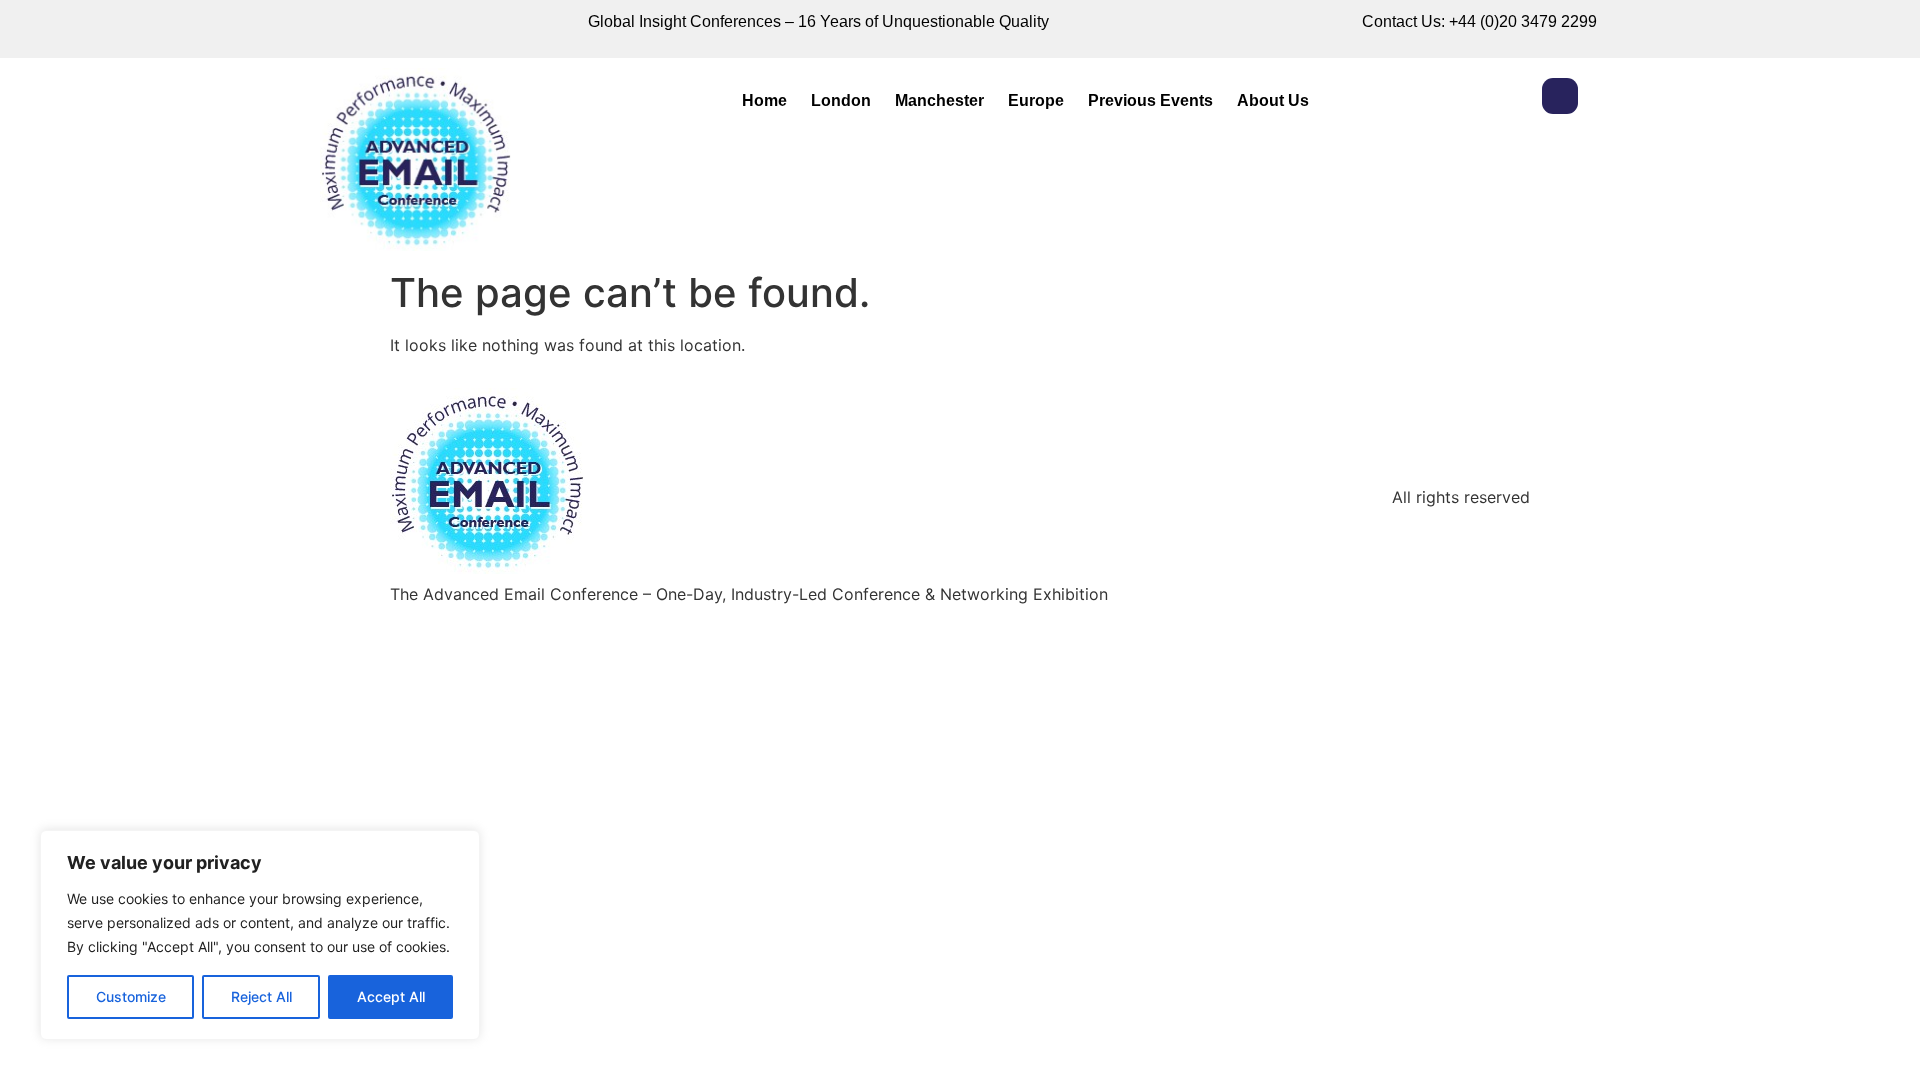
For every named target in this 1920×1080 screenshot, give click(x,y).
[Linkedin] (1560, 96)
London (841, 100)
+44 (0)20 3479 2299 (1523, 21)
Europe (1036, 100)
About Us (1273, 100)
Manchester (939, 100)
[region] (260, 935)
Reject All (261, 996)
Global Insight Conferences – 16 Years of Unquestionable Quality (818, 21)
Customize (131, 996)
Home (764, 100)
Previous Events (1150, 100)
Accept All (391, 996)
